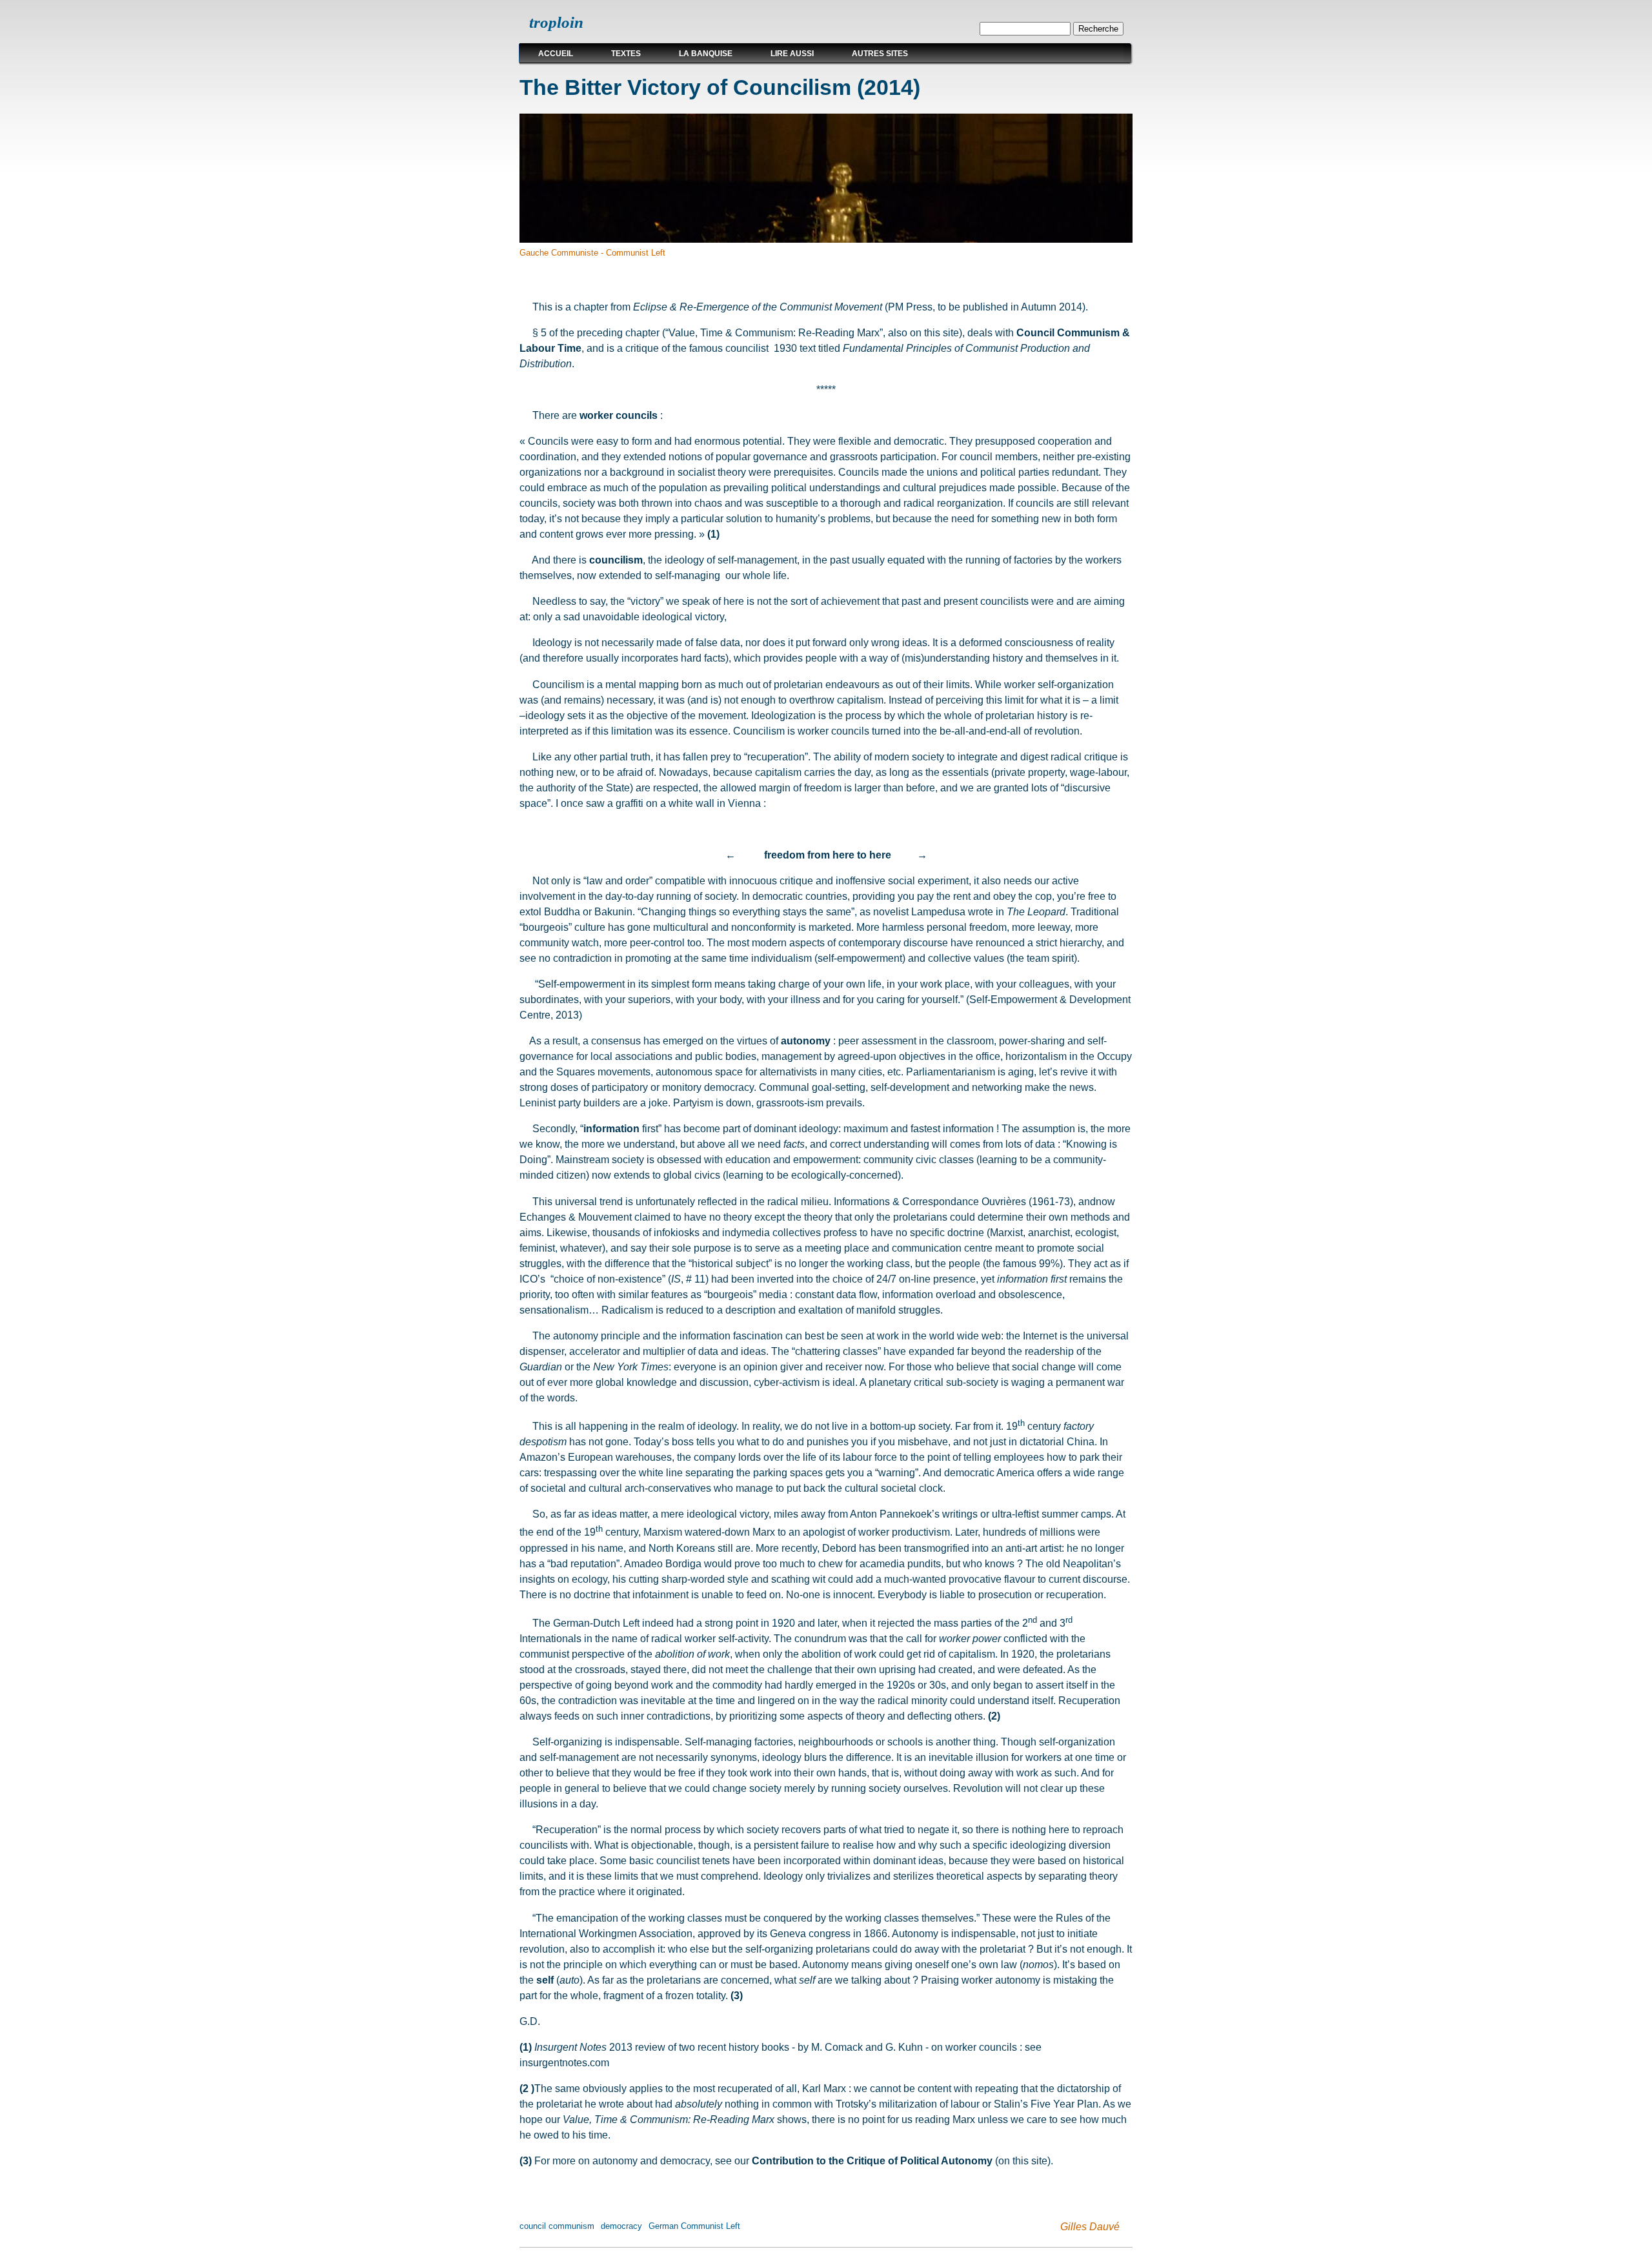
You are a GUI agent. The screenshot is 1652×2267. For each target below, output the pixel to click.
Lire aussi (792, 54)
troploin (556, 22)
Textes (626, 54)
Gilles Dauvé (1090, 2226)
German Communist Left (694, 2226)
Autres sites (880, 54)
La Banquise (706, 54)
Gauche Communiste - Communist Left (592, 253)
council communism (557, 2226)
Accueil (556, 54)
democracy (621, 2226)
